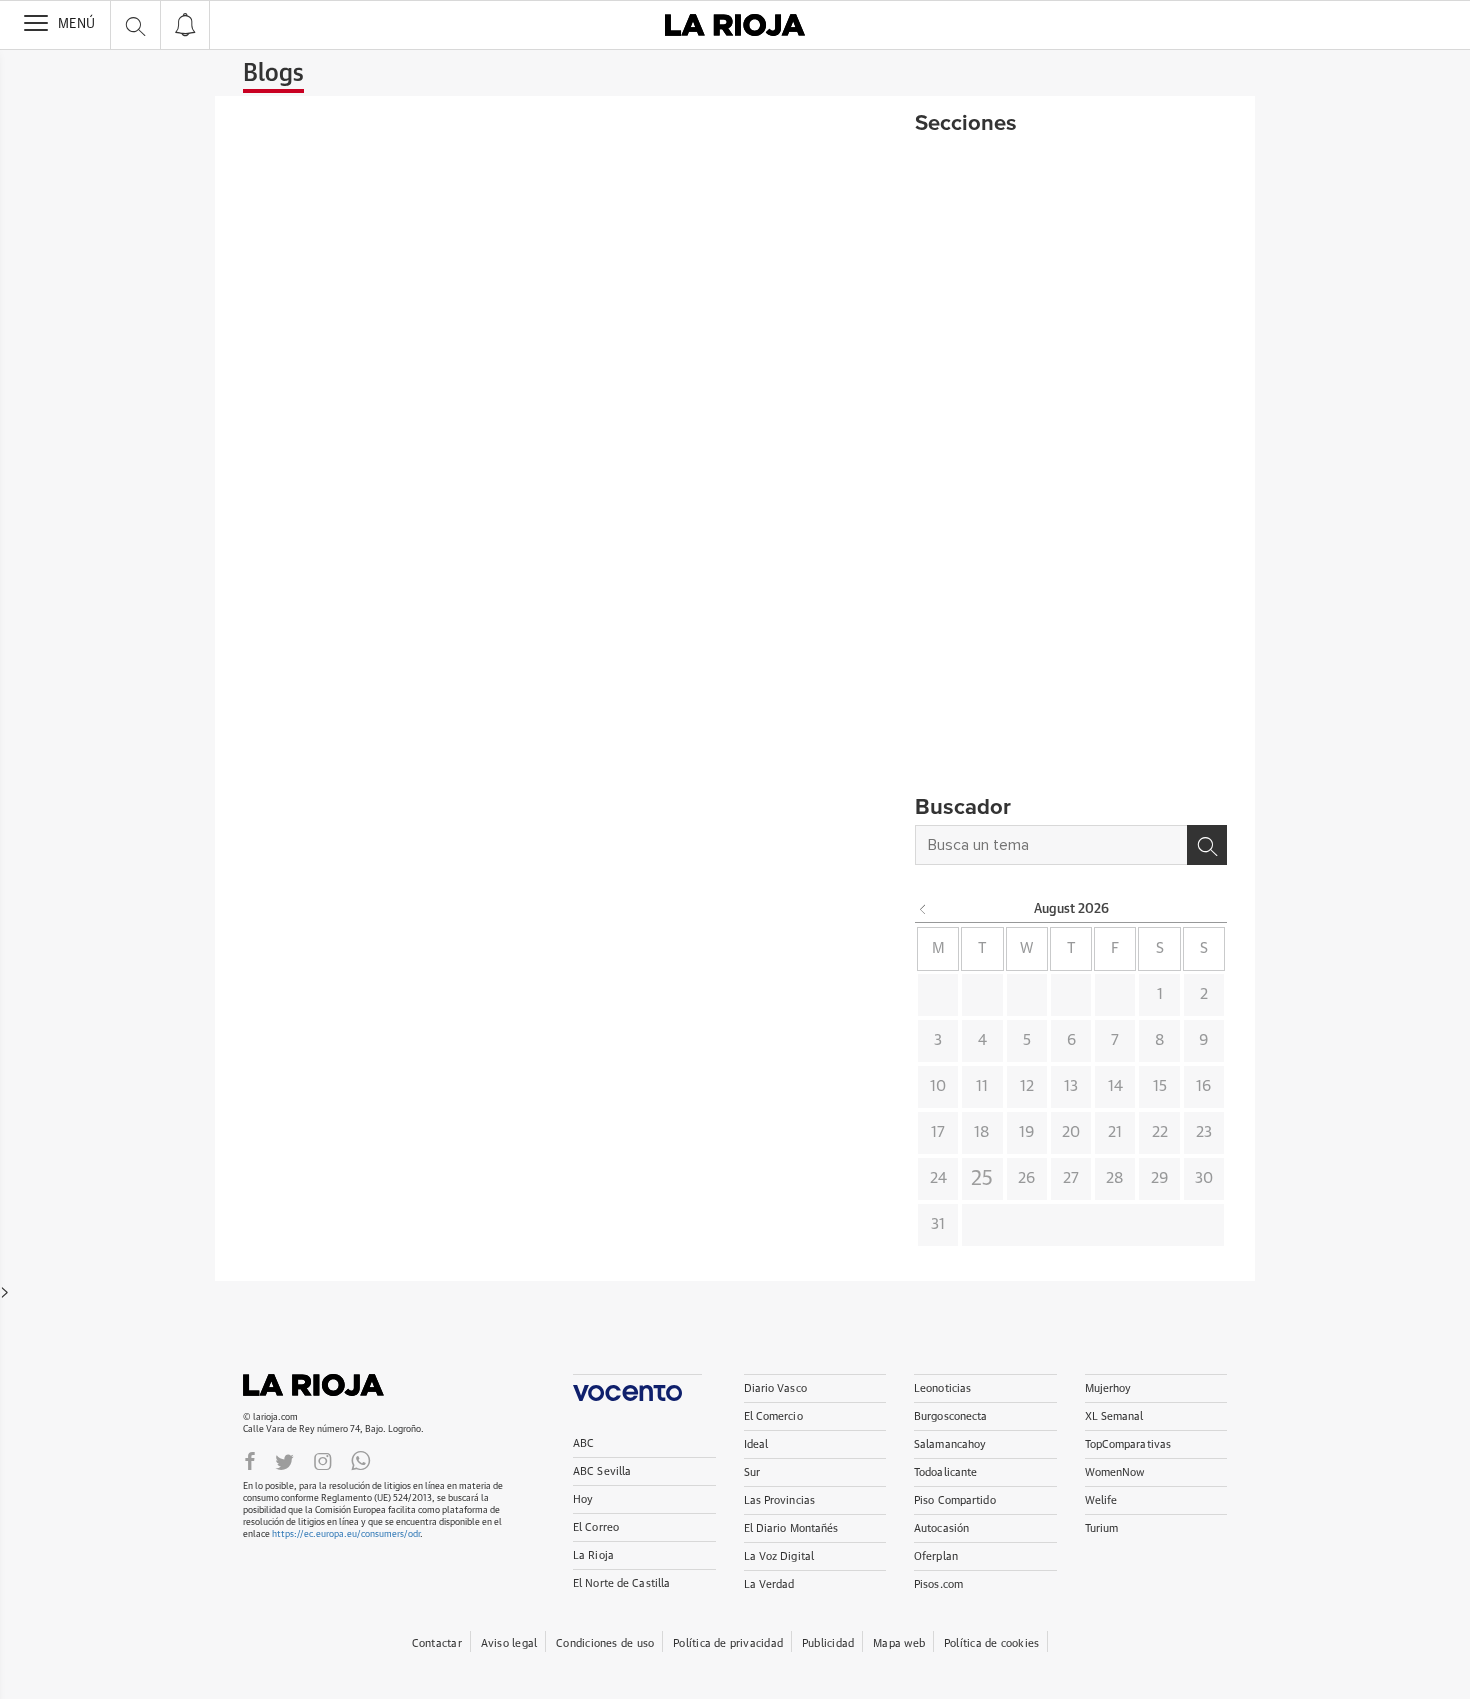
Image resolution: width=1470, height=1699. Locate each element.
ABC (583, 1443)
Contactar (437, 1643)
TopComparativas (1128, 1444)
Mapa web (899, 1643)
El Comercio (773, 1416)
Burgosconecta (950, 1416)
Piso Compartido (955, 1500)
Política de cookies (991, 1643)
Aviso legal (509, 1643)
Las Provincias (780, 1500)
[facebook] (250, 1460)
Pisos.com (938, 1584)
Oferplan (936, 1556)
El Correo (596, 1527)
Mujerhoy (1108, 1388)
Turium (1102, 1528)
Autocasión (941, 1528)
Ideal (756, 1444)
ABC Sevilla (602, 1471)
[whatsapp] (361, 1460)
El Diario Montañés (791, 1528)
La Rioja (323, 1385)
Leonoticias (942, 1388)
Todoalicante (945, 1472)
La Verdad (769, 1584)
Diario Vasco (775, 1388)
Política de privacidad (728, 1643)
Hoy (583, 1499)
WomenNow (1115, 1472)
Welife (1101, 1500)
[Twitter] (284, 1460)
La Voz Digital (779, 1556)
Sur (752, 1472)
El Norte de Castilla (621, 1583)
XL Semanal (1114, 1416)
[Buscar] (1207, 845)
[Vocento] (637, 1387)
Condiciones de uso (605, 1643)
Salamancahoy (950, 1444)
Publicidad (828, 1643)
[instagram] (323, 1460)
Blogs (273, 74)
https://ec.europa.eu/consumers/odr (346, 1534)
